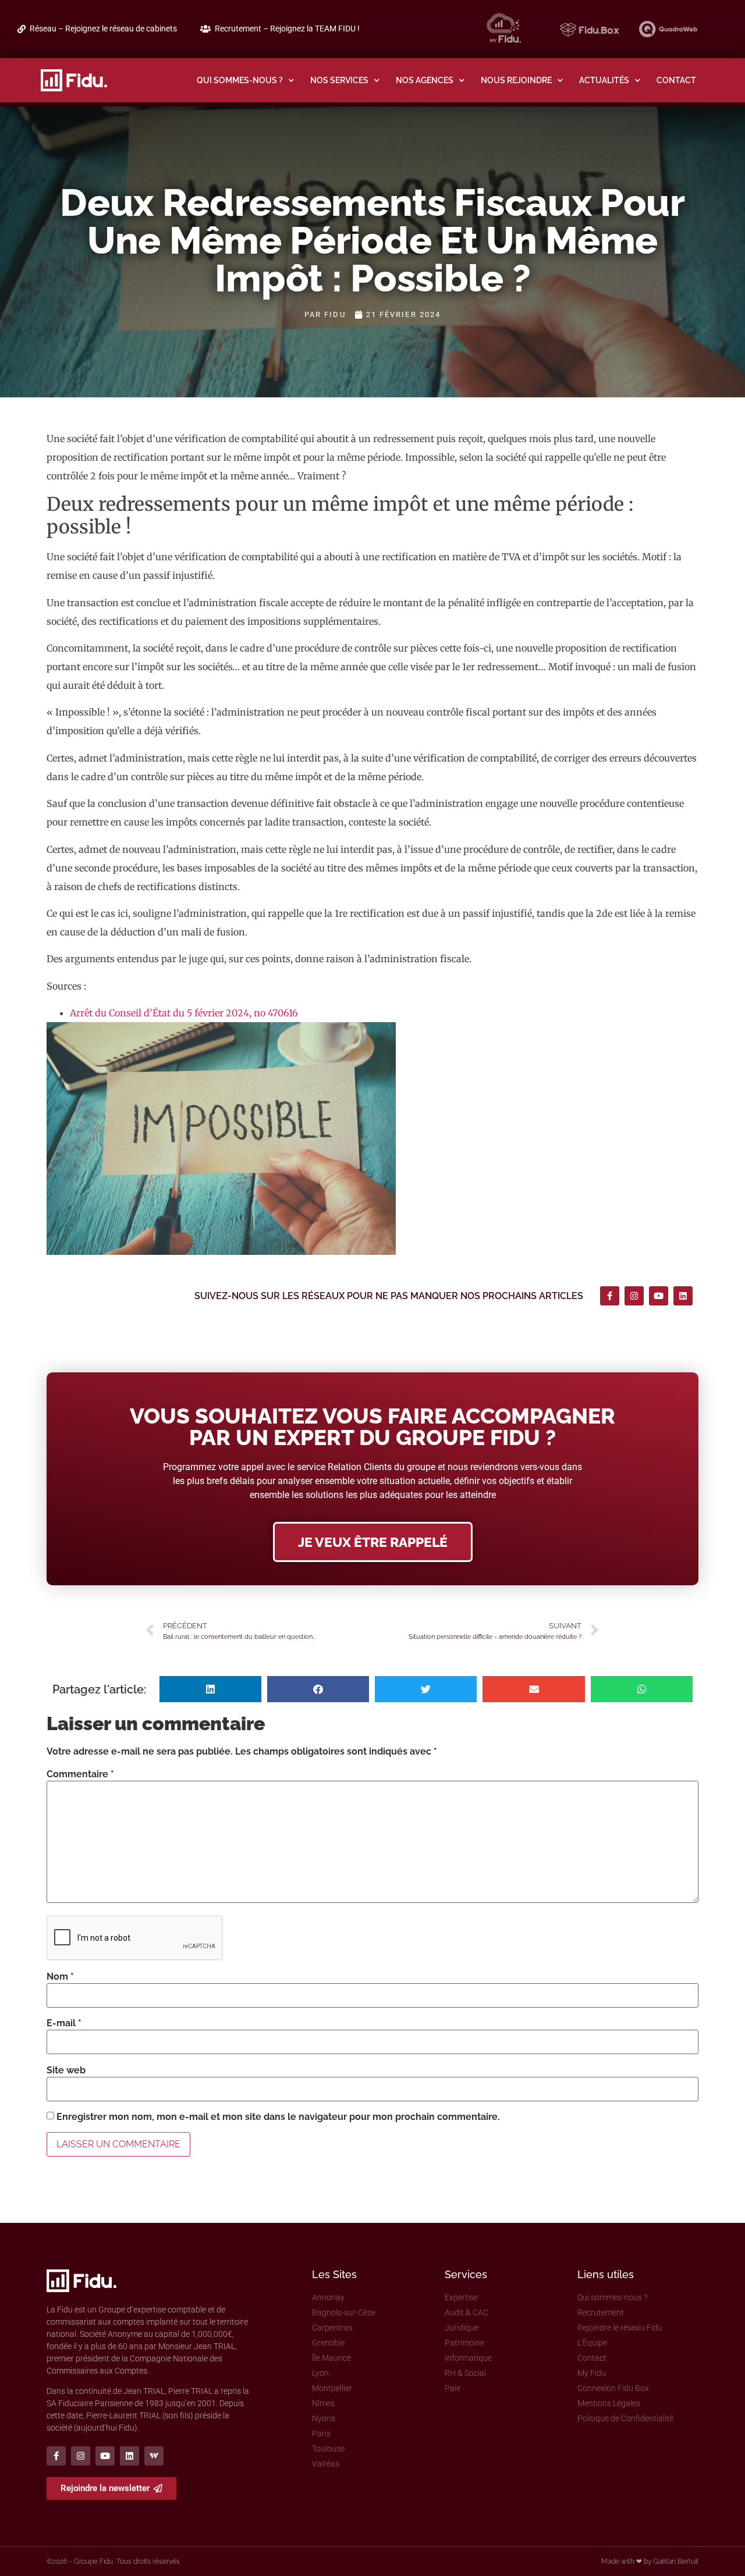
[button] (210, 1689)
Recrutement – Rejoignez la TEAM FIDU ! (287, 29)
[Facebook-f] (610, 1296)
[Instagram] (634, 1296)
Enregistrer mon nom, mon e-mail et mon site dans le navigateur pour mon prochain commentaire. (278, 2117)
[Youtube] (659, 1296)
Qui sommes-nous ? (240, 80)
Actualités (604, 80)
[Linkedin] (683, 1296)
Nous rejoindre (516, 80)
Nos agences (425, 80)
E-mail (64, 2023)
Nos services (339, 80)
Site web (66, 2070)
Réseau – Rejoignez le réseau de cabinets (103, 29)
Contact (676, 80)
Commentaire (80, 1774)
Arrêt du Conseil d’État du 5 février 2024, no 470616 (184, 1013)
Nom (60, 1977)
